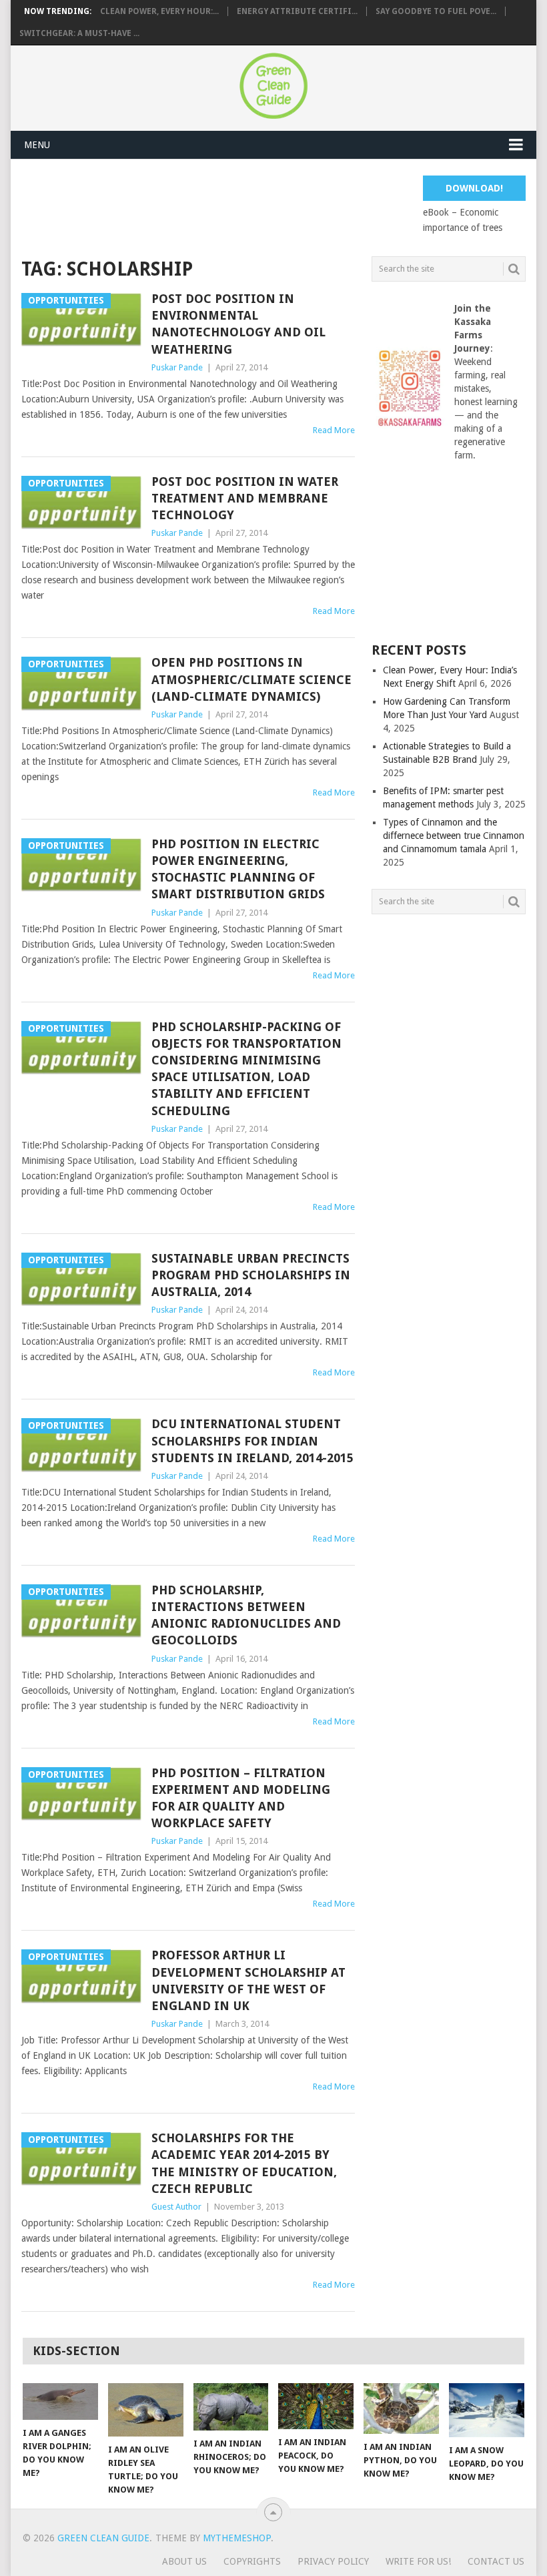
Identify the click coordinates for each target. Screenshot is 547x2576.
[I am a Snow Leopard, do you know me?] (487, 2410)
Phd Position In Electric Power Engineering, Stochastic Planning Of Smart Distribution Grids (238, 869)
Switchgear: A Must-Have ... (79, 33)
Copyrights (252, 2561)
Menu (37, 145)
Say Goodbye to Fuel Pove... (436, 11)
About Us (184, 2561)
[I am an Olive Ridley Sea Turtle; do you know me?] (146, 2410)
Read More (334, 430)
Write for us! (418, 2561)
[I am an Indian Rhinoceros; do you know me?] (231, 2407)
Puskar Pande (177, 367)
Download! (474, 188)
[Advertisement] (264, 206)
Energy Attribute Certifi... (297, 11)
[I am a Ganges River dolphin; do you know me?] (60, 2401)
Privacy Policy (333, 2561)
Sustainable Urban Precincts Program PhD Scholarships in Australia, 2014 (251, 1275)
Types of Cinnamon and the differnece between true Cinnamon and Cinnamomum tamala (454, 836)
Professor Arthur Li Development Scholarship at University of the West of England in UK (248, 1980)
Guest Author (176, 2207)
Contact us (496, 2561)
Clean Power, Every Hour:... (159, 11)
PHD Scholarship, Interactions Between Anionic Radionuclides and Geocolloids (246, 1615)
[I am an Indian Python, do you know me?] (401, 2408)
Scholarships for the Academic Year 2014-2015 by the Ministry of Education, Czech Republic (244, 2163)
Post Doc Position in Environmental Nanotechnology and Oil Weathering (238, 324)
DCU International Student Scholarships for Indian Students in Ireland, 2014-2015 (252, 1440)
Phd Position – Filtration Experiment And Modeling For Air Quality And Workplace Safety (241, 1798)
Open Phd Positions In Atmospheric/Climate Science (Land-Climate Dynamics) (251, 679)
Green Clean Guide (103, 2538)
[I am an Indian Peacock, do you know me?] (316, 2406)
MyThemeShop (237, 2538)
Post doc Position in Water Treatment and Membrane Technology (245, 498)
